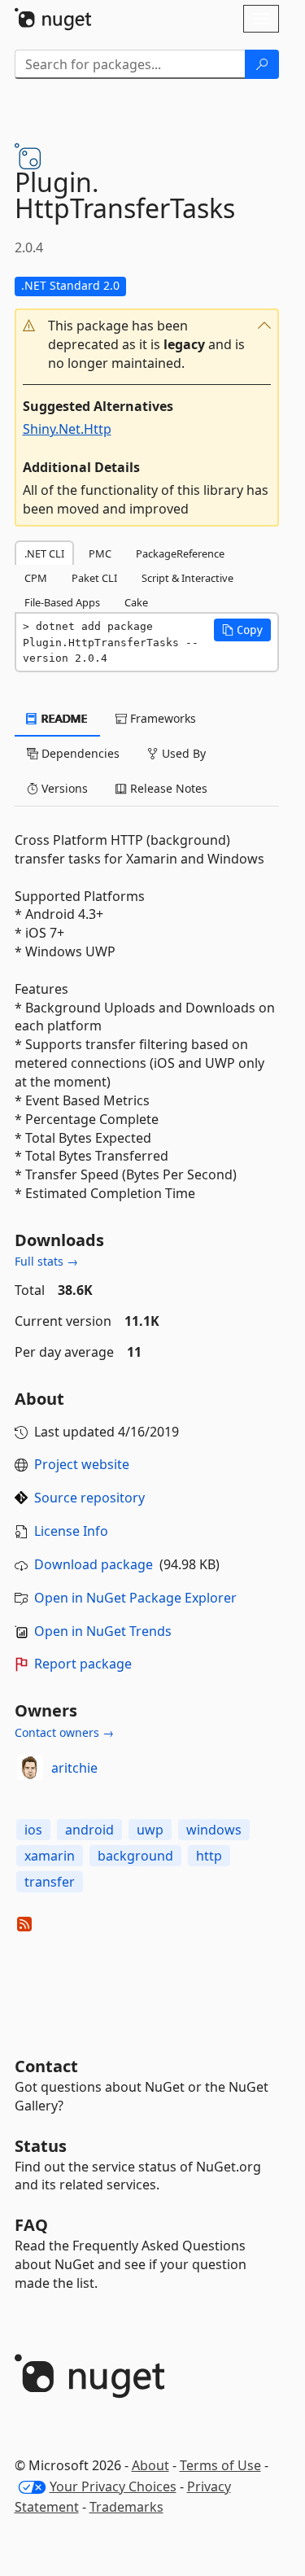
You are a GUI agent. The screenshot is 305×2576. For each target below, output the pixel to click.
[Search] (262, 64)
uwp (150, 1830)
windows (214, 1830)
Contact (46, 2066)
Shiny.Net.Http (67, 429)
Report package (83, 1664)
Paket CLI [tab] (94, 578)
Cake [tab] (136, 602)
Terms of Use (220, 2465)
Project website (82, 1464)
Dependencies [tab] (79, 753)
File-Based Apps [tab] (62, 602)
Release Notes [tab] (167, 788)
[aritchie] (30, 1768)
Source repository (89, 1498)
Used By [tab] (182, 753)
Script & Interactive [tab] (187, 578)
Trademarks (126, 2507)
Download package (94, 1564)
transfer (50, 1882)
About (150, 2465)
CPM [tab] (36, 578)
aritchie (74, 1768)
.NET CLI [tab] (44, 553)
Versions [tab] (63, 788)
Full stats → (46, 1261)
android (89, 1830)
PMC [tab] (100, 553)
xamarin (50, 1856)
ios (33, 1830)
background (135, 1856)
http (209, 1856)
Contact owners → (64, 1732)
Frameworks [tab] (161, 718)
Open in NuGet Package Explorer (135, 1598)
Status (41, 2146)
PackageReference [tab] (180, 553)
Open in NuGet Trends (103, 1631)
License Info (71, 1531)
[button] (147, 345)
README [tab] (63, 718)
